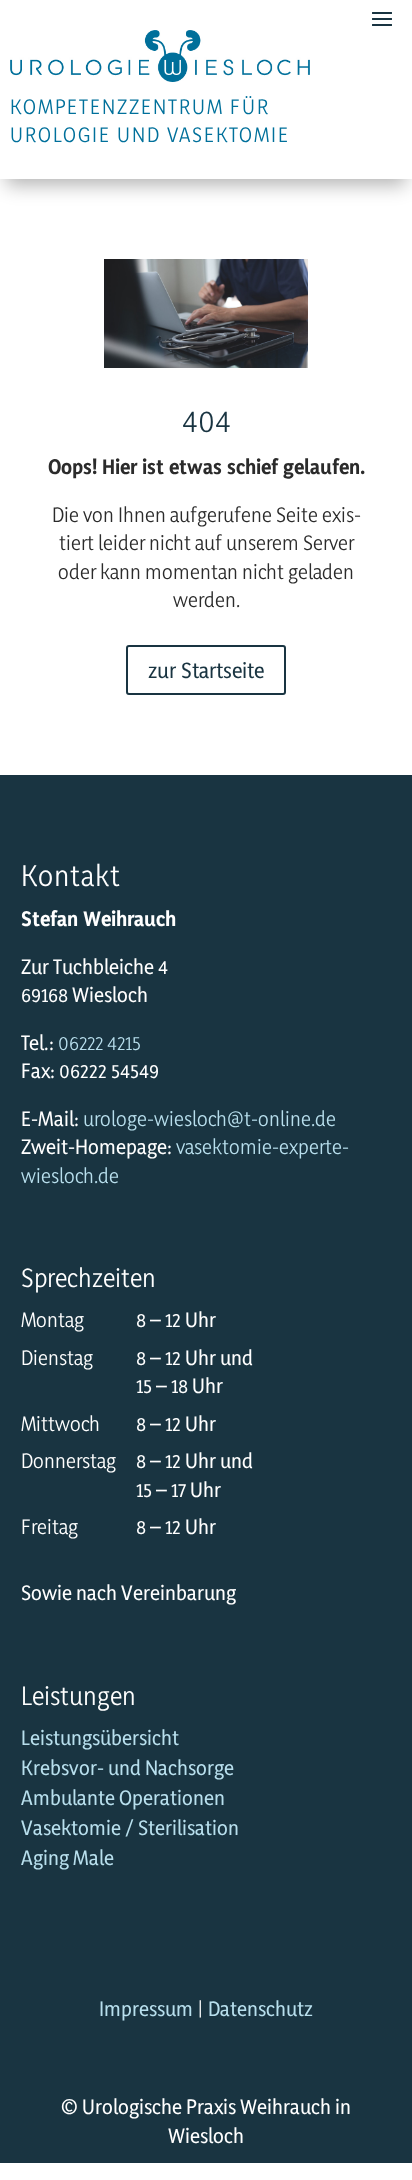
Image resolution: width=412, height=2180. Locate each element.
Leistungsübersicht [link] (100, 1740)
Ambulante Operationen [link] (123, 1800)
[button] (392, 2060)
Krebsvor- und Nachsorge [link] (127, 1770)
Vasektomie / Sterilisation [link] (130, 1830)
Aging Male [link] (67, 1860)
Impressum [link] (146, 2008)
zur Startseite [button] (206, 670)
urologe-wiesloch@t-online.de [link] (209, 1118)
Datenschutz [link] (260, 2008)
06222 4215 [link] (99, 1042)
